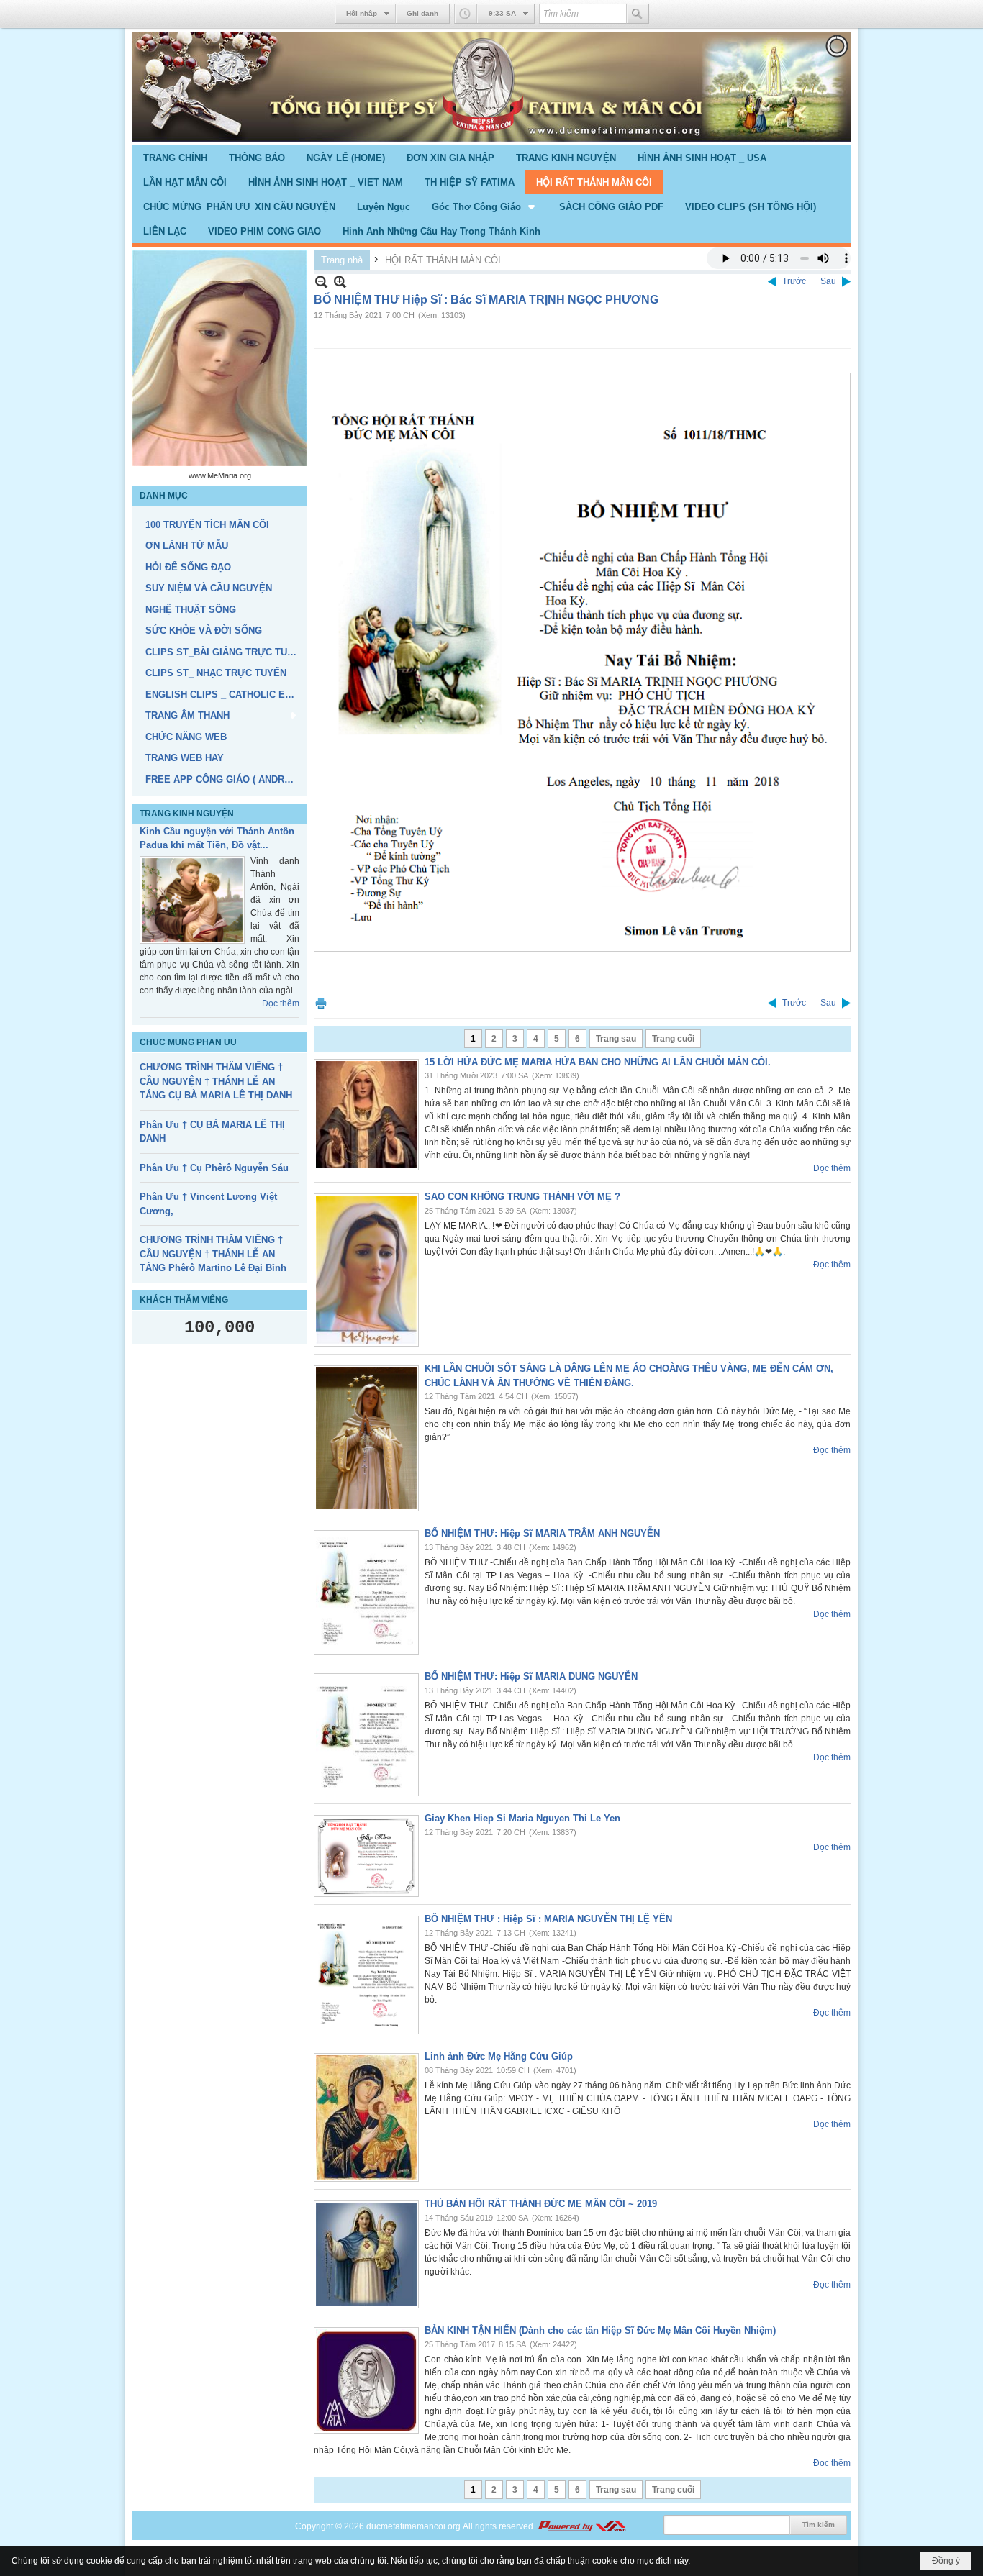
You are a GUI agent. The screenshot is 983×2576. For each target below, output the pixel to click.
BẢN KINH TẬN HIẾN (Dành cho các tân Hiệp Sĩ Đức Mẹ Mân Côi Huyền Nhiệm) (600, 2330)
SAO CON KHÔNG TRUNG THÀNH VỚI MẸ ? (522, 1197)
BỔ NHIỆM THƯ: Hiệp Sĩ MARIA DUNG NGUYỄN (531, 1676)
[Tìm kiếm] (638, 14)
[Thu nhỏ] (321, 282)
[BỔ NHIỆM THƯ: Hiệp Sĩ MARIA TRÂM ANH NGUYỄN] (366, 1592)
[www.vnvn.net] (581, 2526)
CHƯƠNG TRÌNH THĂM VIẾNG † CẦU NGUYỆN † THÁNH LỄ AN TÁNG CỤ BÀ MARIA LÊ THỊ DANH (216, 1119)
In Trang (321, 1003)
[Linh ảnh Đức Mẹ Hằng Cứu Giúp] (366, 2117)
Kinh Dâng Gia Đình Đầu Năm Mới (216, 831)
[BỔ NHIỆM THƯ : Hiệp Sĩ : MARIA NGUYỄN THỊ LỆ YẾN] (366, 1975)
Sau (828, 281)
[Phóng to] (340, 282)
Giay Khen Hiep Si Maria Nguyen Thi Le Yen (522, 1818)
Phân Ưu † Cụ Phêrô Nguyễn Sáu (214, 1206)
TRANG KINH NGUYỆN (187, 814)
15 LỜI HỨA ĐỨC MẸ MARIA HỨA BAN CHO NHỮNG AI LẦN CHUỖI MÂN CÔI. (598, 1062)
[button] (485, 206)
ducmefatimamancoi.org (413, 2526)
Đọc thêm (281, 1041)
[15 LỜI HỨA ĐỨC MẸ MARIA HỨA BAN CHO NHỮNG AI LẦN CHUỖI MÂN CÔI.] (366, 1115)
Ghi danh (422, 13)
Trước (794, 281)
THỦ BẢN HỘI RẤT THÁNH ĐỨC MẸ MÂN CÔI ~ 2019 (541, 2204)
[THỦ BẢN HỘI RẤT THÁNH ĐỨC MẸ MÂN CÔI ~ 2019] (366, 2254)
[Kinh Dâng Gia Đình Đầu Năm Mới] (192, 882)
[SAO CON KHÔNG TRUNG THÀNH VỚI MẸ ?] (366, 1270)
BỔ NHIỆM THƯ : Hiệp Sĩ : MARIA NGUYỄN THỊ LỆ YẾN (548, 1919)
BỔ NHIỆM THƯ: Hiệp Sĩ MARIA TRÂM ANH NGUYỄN (542, 1533)
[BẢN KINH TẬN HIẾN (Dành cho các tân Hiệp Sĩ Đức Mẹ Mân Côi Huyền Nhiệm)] (366, 2380)
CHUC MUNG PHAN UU (188, 1080)
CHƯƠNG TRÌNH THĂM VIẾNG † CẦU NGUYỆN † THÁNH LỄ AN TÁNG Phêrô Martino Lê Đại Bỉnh (213, 1292)
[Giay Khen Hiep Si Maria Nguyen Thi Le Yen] (366, 1856)
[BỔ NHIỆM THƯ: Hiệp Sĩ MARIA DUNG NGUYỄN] (366, 1735)
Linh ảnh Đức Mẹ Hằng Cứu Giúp (499, 2056)
